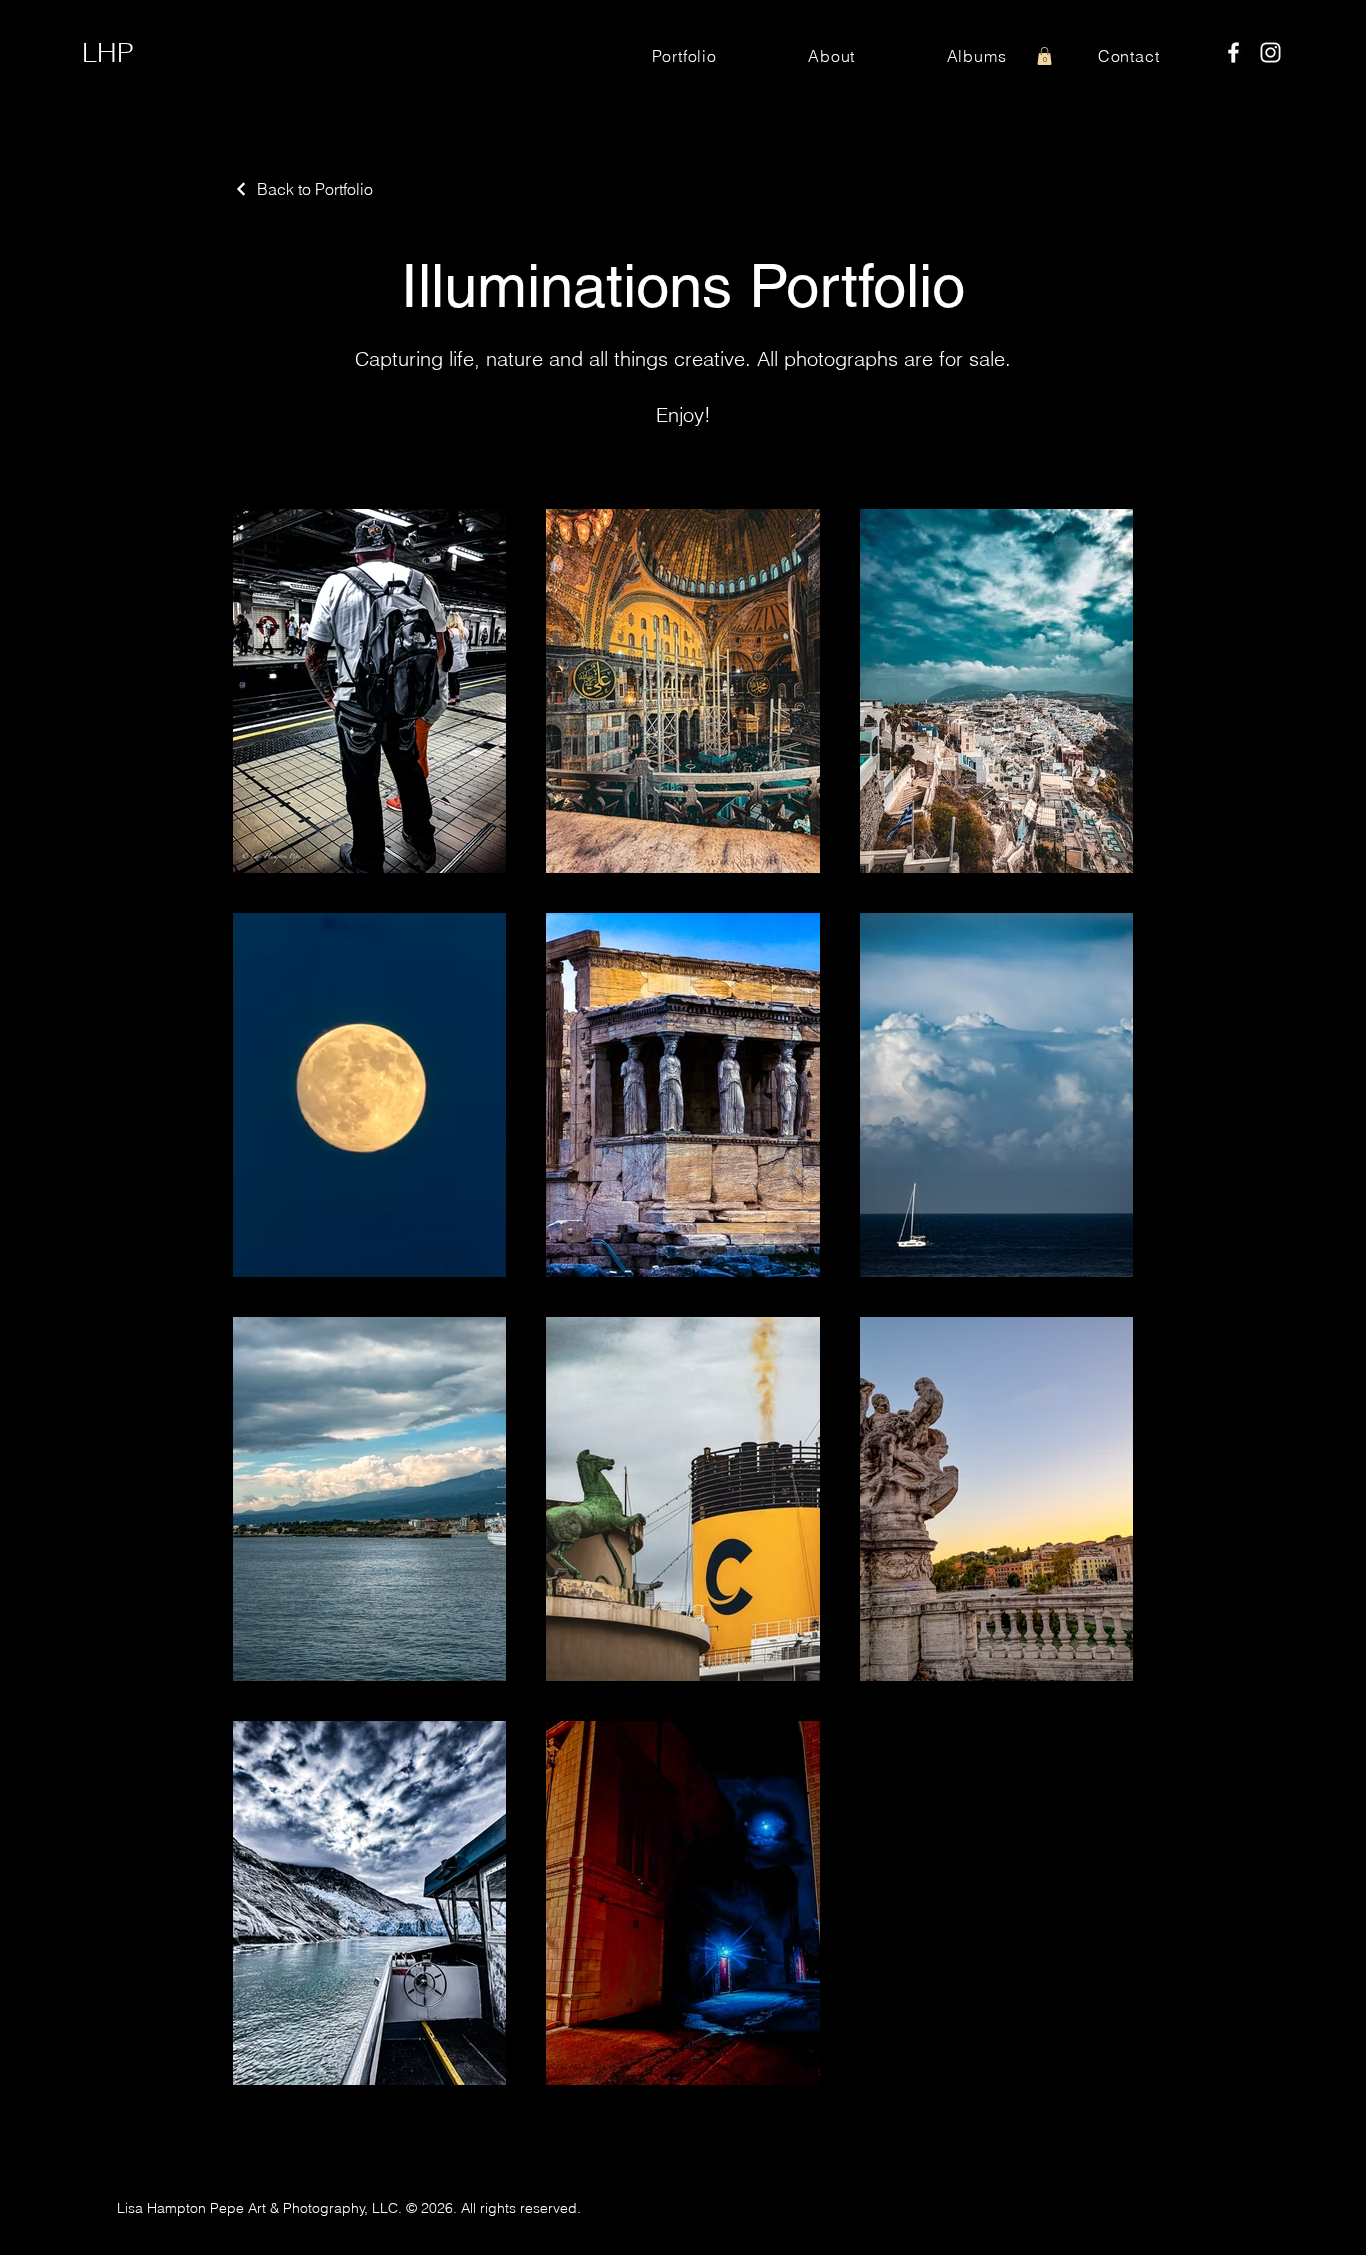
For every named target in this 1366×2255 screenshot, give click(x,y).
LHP (108, 52)
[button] (1044, 56)
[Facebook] (1233, 52)
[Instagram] (1270, 52)
